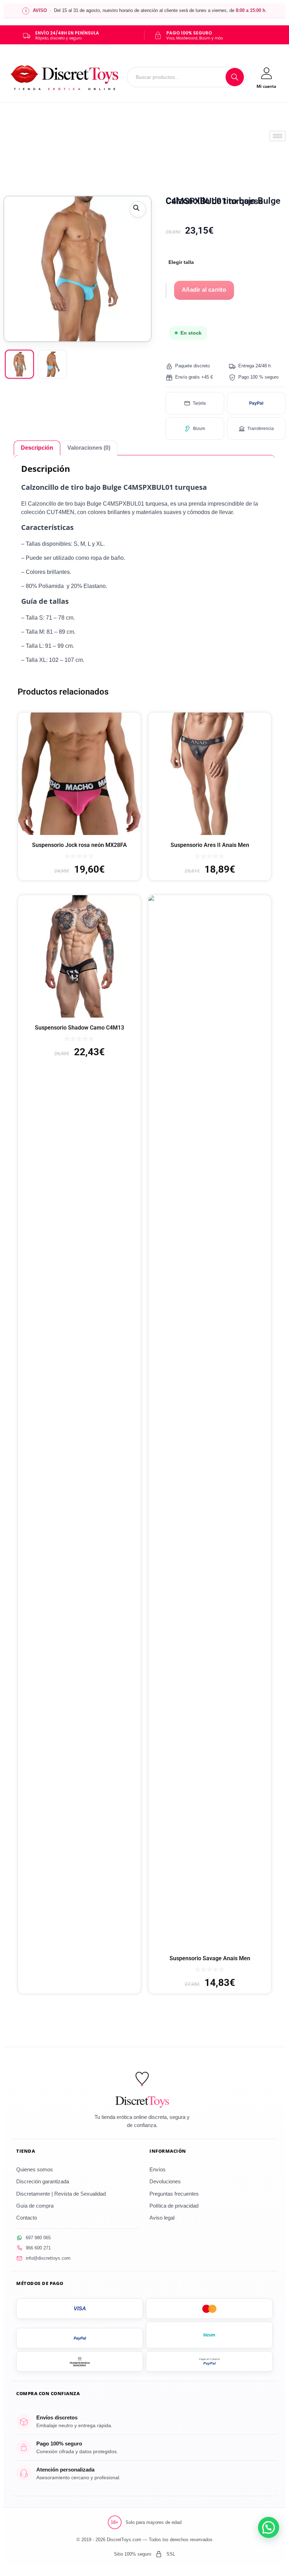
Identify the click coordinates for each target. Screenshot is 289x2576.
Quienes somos (35, 2169)
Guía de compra (35, 2206)
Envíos (158, 2169)
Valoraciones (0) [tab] (89, 448)
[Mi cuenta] (266, 77)
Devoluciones (165, 2181)
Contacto (27, 2218)
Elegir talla (181, 262)
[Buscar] (235, 77)
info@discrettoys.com (48, 2258)
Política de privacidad (174, 2206)
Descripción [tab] (37, 448)
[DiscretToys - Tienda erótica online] (65, 77)
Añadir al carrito (204, 290)
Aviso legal (162, 2218)
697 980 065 (38, 2238)
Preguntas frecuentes (174, 2194)
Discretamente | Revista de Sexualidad (61, 2194)
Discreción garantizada (43, 2181)
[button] (138, 209)
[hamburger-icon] (278, 136)
